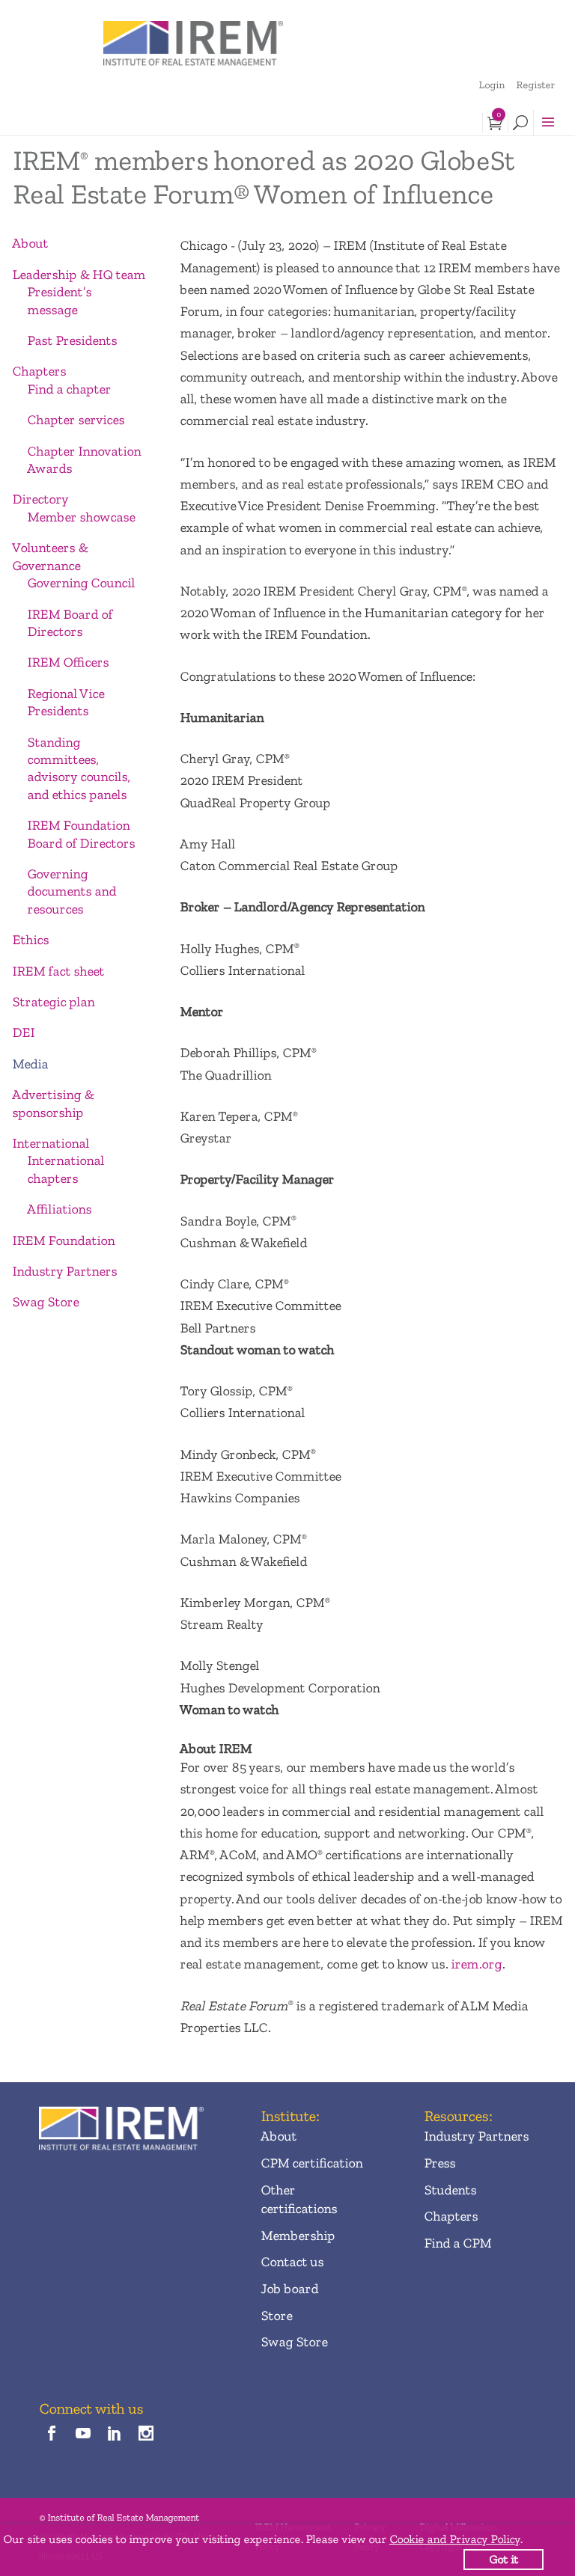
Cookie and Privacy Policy (454, 2539)
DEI (23, 1032)
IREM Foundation (63, 1240)
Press (439, 2163)
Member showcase (81, 517)
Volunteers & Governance (50, 556)
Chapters (39, 371)
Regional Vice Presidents (66, 702)
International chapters (66, 1169)
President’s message (59, 300)
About (30, 243)
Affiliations (59, 1209)
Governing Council (81, 583)
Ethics (30, 940)
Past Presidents (72, 340)
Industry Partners (64, 1271)
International (51, 1143)
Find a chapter (69, 389)
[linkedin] (115, 2434)
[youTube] (83, 2434)
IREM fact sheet (58, 971)
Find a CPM (457, 2243)
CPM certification (311, 2163)
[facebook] (51, 2434)
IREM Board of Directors (70, 623)
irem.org (476, 1964)
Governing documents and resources (72, 891)
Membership (298, 2236)
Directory (40, 499)
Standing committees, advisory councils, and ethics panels (79, 768)
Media (30, 1064)
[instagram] (146, 2434)
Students (450, 2190)
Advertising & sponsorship (53, 1103)
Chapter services (76, 420)
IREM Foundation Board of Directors (81, 834)
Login (492, 85)
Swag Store (45, 1302)
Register (535, 85)
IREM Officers (68, 662)
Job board (289, 2289)
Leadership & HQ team (79, 275)
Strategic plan (53, 1002)
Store (276, 2316)
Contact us (292, 2262)
